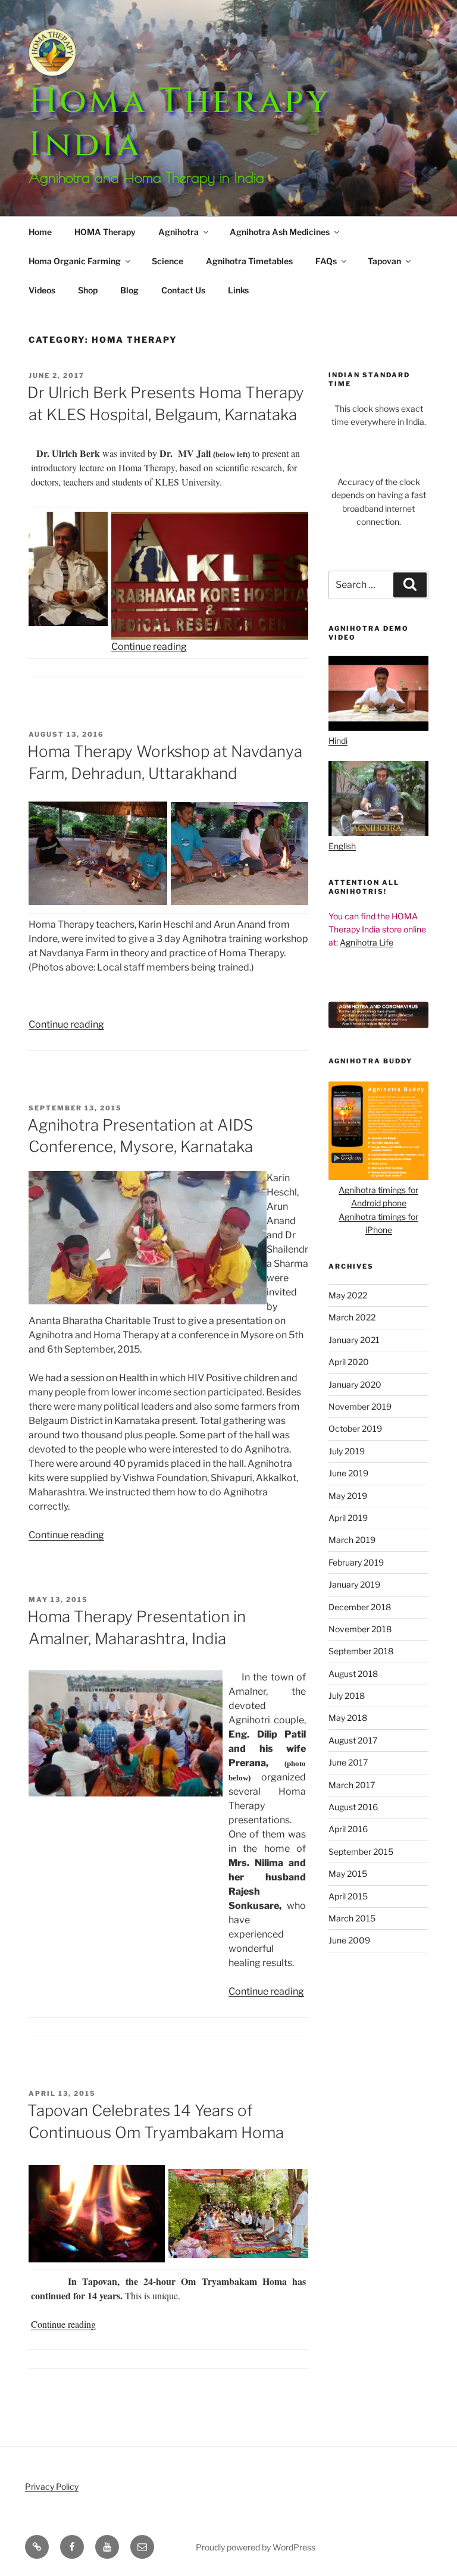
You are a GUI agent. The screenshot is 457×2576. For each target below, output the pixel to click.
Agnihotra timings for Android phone (378, 1196)
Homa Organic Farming (75, 261)
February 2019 (356, 1562)
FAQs (326, 261)
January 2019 (354, 1584)
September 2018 (361, 1651)
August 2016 (353, 1807)
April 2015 (348, 1896)
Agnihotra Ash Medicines (280, 232)
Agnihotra (179, 232)
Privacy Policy (52, 2486)
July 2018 (347, 1696)
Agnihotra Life (367, 942)
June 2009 (349, 1940)
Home (40, 232)
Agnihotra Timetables (249, 261)
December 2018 (360, 1607)
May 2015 (348, 1874)
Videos (42, 290)
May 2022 (348, 1295)
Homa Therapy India (180, 123)
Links (238, 290)
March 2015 (352, 1918)
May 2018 (348, 1718)
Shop (88, 290)
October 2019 (355, 1428)
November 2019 (360, 1406)
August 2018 (353, 1674)
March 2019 (352, 1540)
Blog (129, 290)
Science (168, 261)
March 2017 (352, 1785)
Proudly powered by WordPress (256, 2547)
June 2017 (348, 1762)
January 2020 (355, 1384)
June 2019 (348, 1473)
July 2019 (347, 1451)
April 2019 (348, 1518)
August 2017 (353, 1740)
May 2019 (348, 1496)
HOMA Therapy (105, 232)
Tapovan (384, 261)
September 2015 (361, 1852)
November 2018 (360, 1629)
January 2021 (354, 1340)
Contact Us (183, 290)
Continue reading (149, 647)
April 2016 (348, 1829)
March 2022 (352, 1317)
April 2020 (349, 1362)
